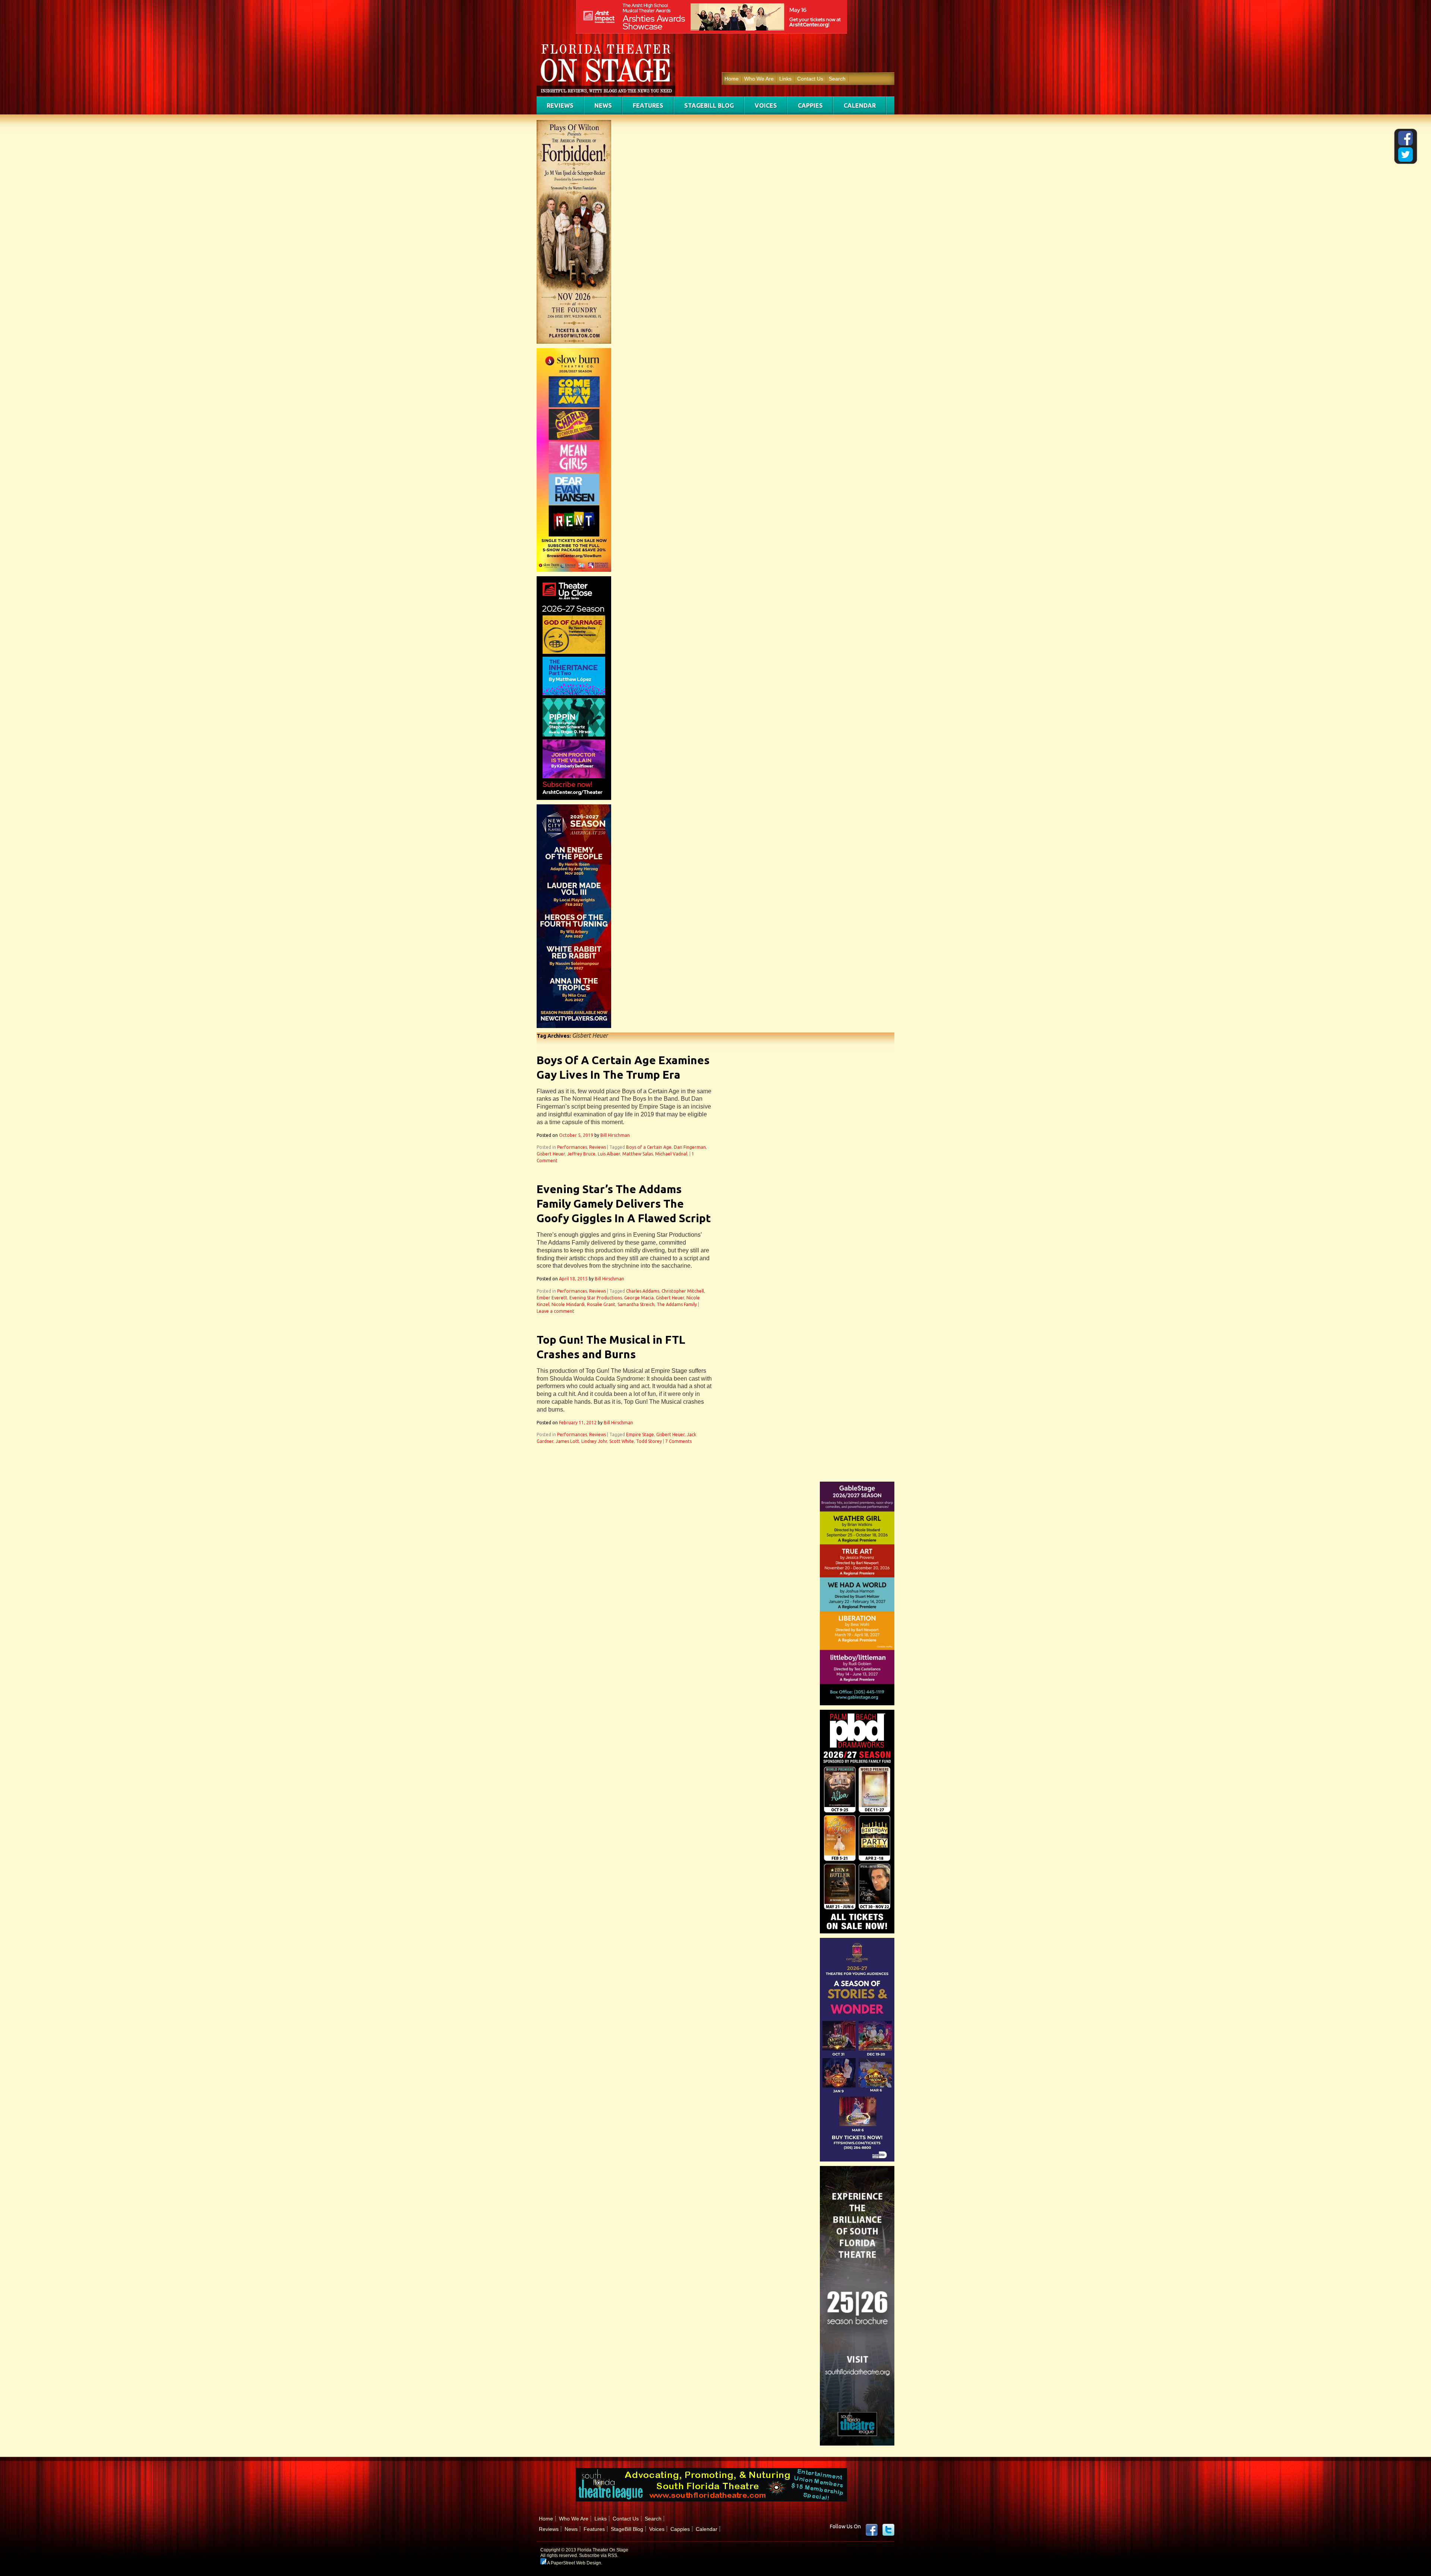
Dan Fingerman (690, 1147)
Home (732, 79)
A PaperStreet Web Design (574, 2563)
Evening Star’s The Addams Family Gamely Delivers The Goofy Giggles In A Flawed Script (624, 1204)
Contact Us (810, 79)
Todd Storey (649, 1441)
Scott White (622, 1441)
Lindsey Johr (594, 1441)
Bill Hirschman (615, 1135)
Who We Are (759, 79)
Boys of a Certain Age (649, 1147)
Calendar (860, 105)
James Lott (567, 1441)
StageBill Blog (709, 105)
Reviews (560, 105)
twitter (888, 2530)
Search (837, 79)
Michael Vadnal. (672, 1154)
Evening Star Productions (596, 1298)
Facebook (872, 2530)
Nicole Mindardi (568, 1304)
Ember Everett (552, 1298)
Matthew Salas (638, 1154)
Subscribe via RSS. (599, 2555)
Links (785, 79)
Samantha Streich (636, 1304)
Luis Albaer (609, 1154)
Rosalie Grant (601, 1304)
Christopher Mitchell (683, 1291)
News (603, 105)
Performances (572, 1147)
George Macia (639, 1298)
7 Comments (678, 1441)
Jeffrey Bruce (581, 1154)
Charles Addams (643, 1291)
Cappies (810, 105)
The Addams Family (677, 1304)
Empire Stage (640, 1434)
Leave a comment (555, 1311)
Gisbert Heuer (551, 1154)
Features (648, 105)
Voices (766, 105)
